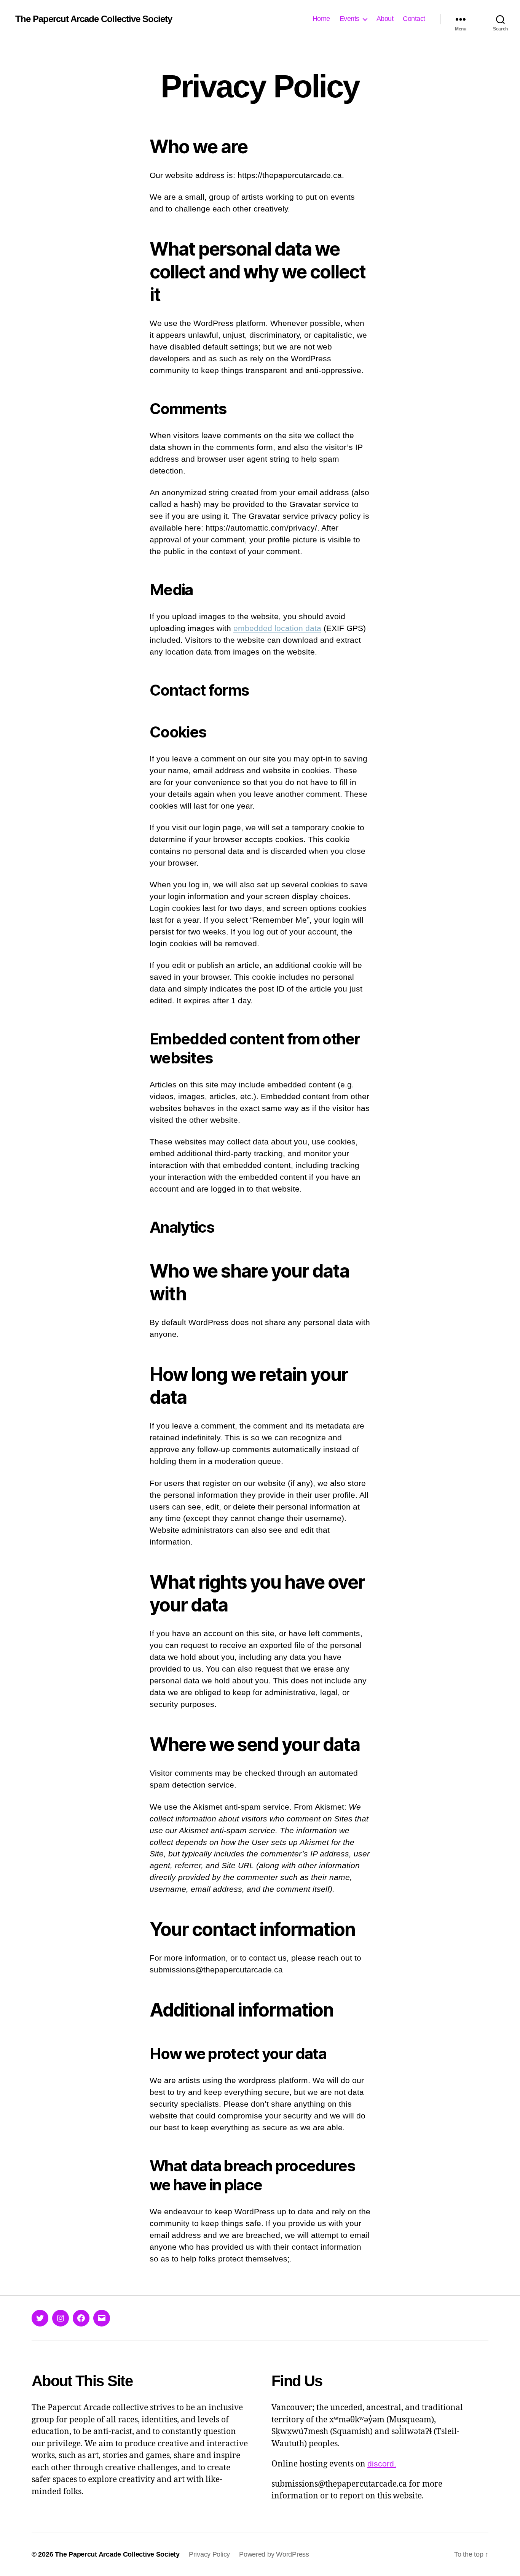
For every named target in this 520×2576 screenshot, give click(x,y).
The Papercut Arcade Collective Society (94, 19)
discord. (382, 2464)
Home (321, 19)
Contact (414, 19)
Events (349, 19)
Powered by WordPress (274, 2554)
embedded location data (277, 628)
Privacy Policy (209, 2554)
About (385, 19)
